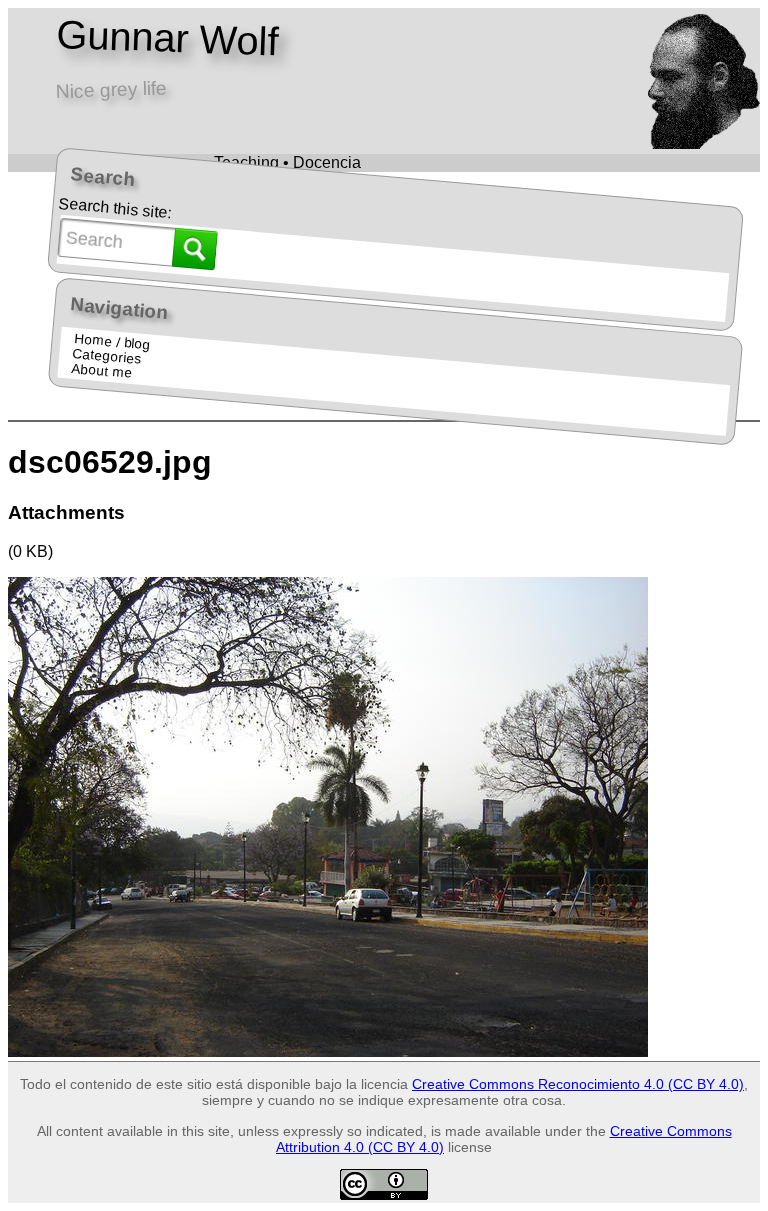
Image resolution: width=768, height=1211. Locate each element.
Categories (107, 356)
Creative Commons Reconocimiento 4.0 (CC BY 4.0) (578, 1084)
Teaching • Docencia (287, 162)
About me (101, 371)
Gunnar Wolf (166, 38)
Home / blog (112, 342)
